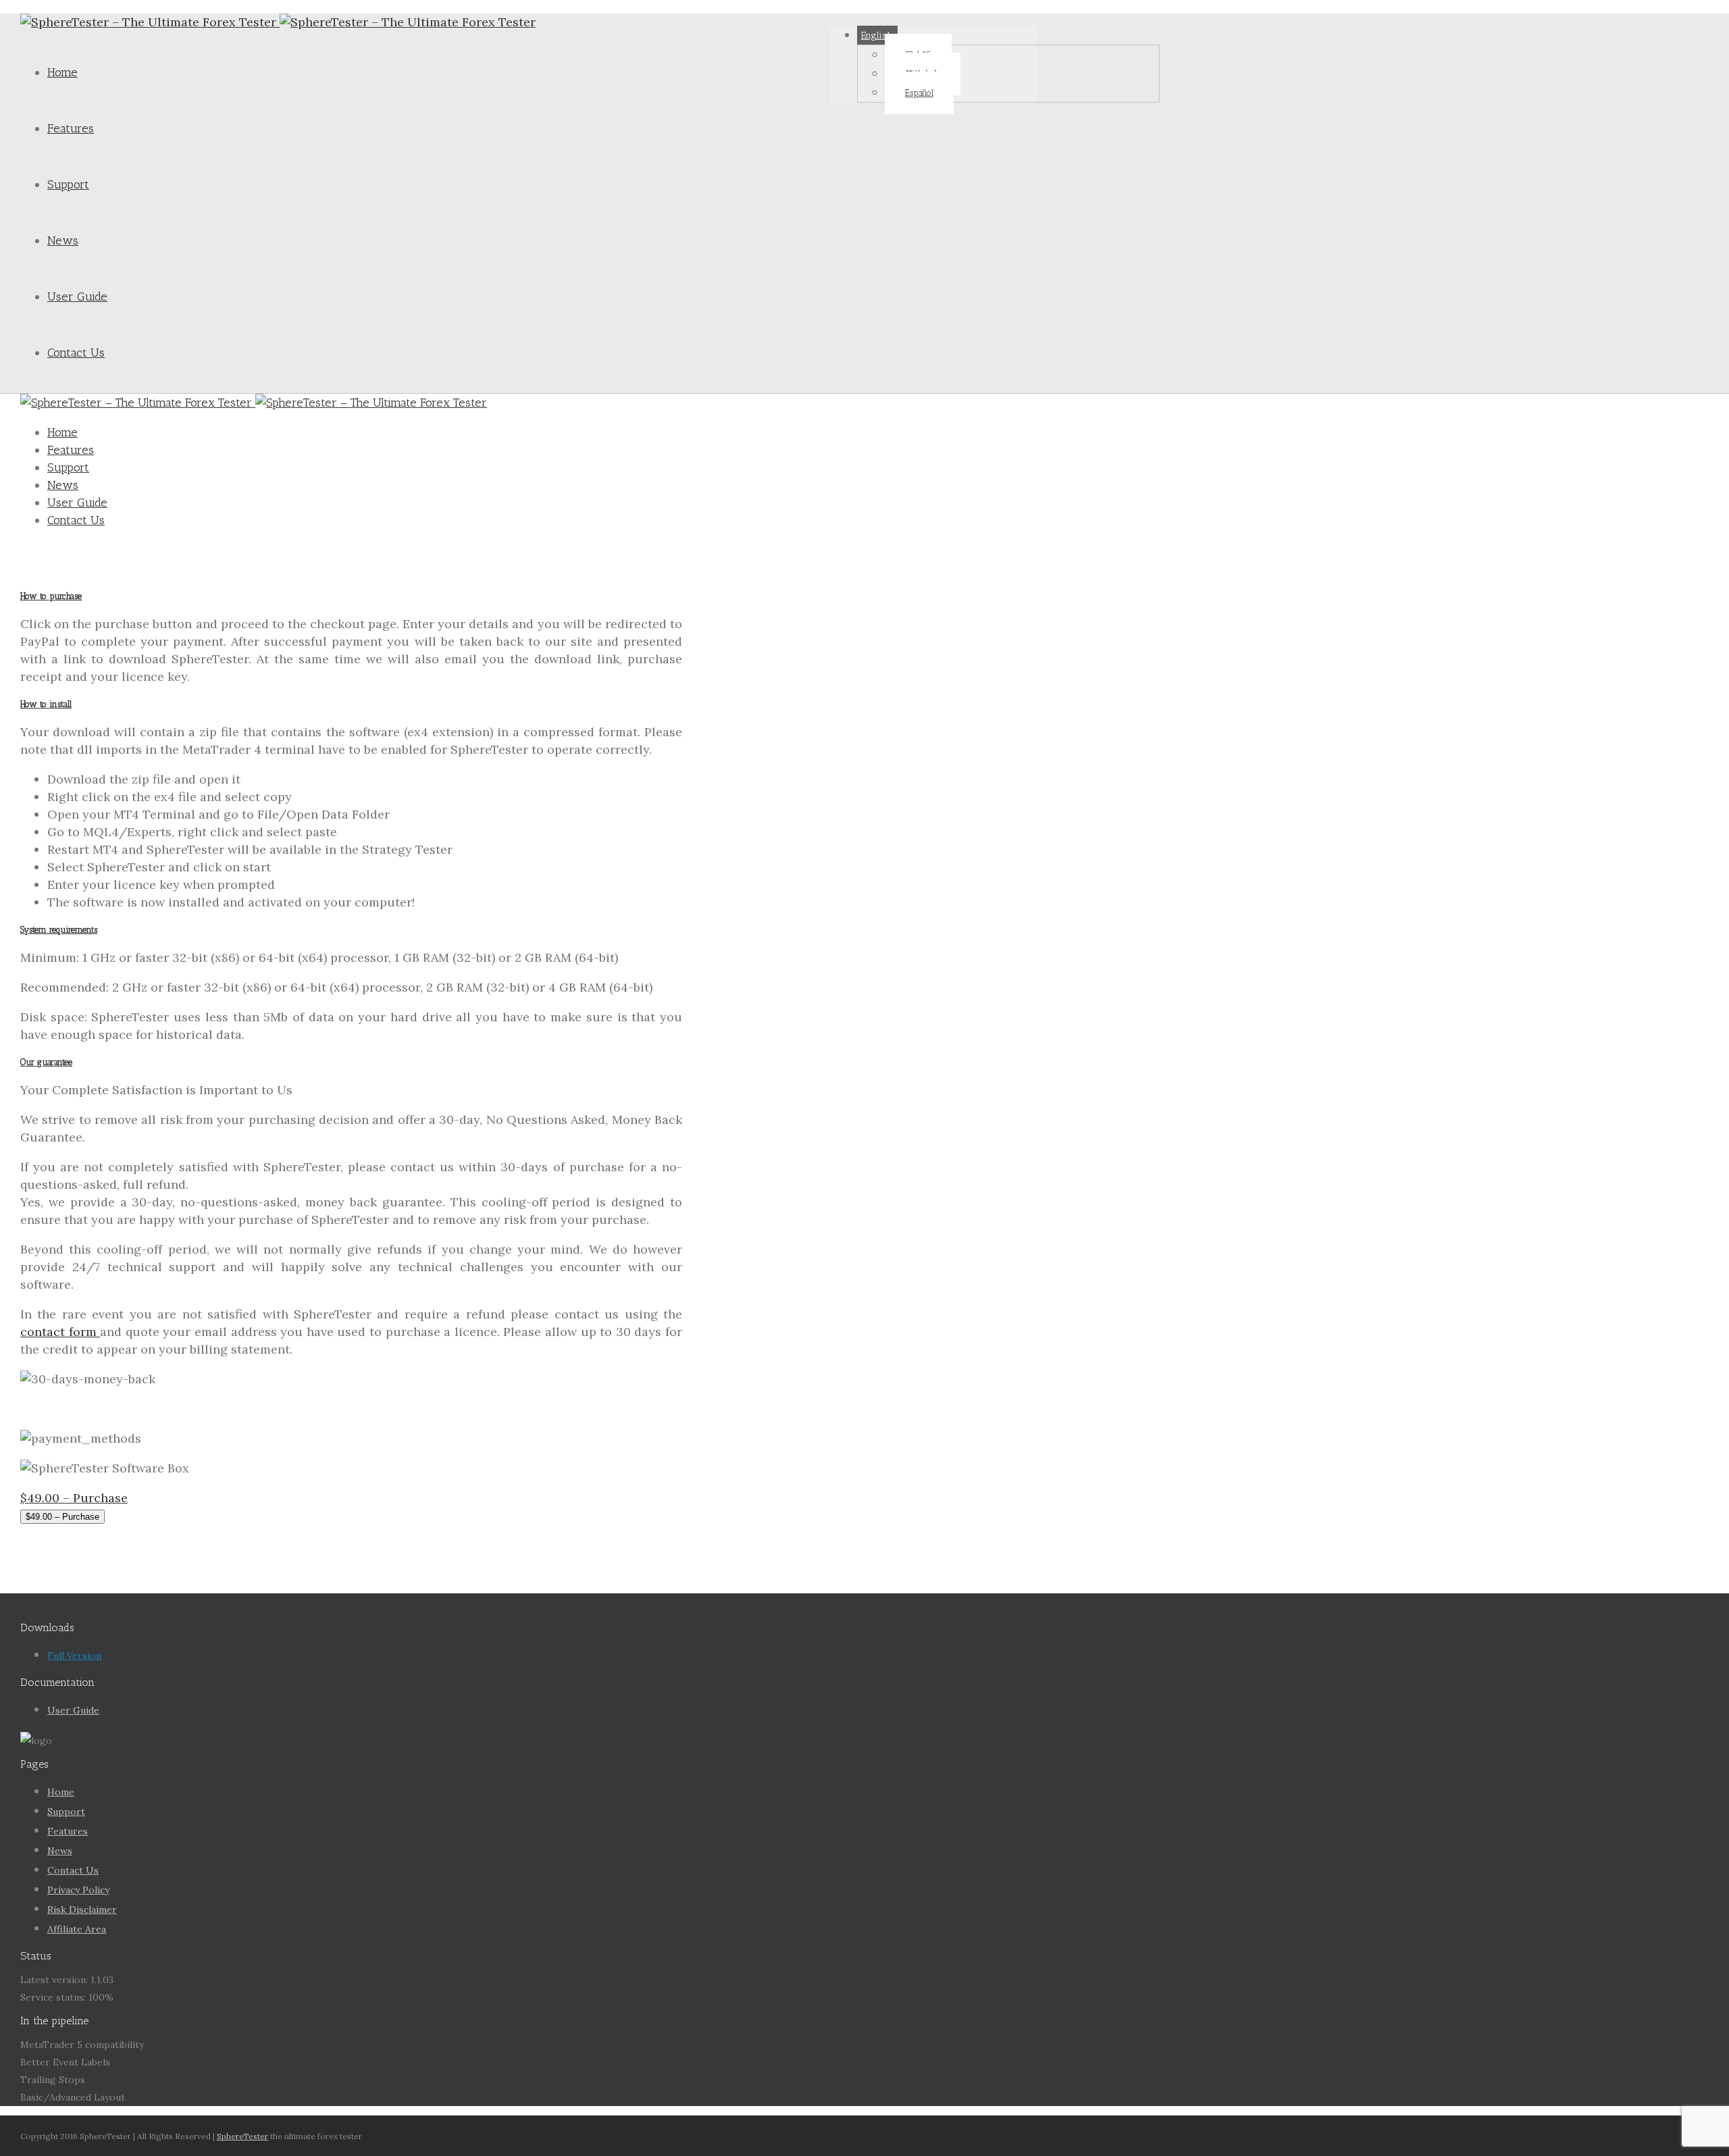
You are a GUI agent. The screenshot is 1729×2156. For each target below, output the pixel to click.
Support (68, 184)
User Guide (77, 297)
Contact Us (76, 353)
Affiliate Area (77, 1929)
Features (71, 128)
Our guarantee (46, 1062)
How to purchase (51, 596)
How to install (46, 704)
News (63, 240)
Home (62, 72)
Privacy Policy (78, 1890)
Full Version (74, 1655)
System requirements (59, 930)
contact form (60, 1332)
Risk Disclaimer (82, 1909)
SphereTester (242, 2136)
